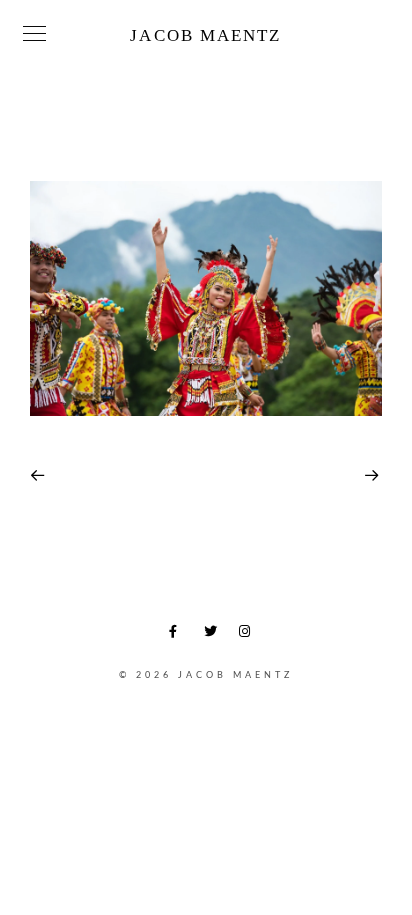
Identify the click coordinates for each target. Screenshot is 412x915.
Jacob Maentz (205, 35)
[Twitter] (214, 635)
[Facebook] (179, 635)
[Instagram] (249, 635)
